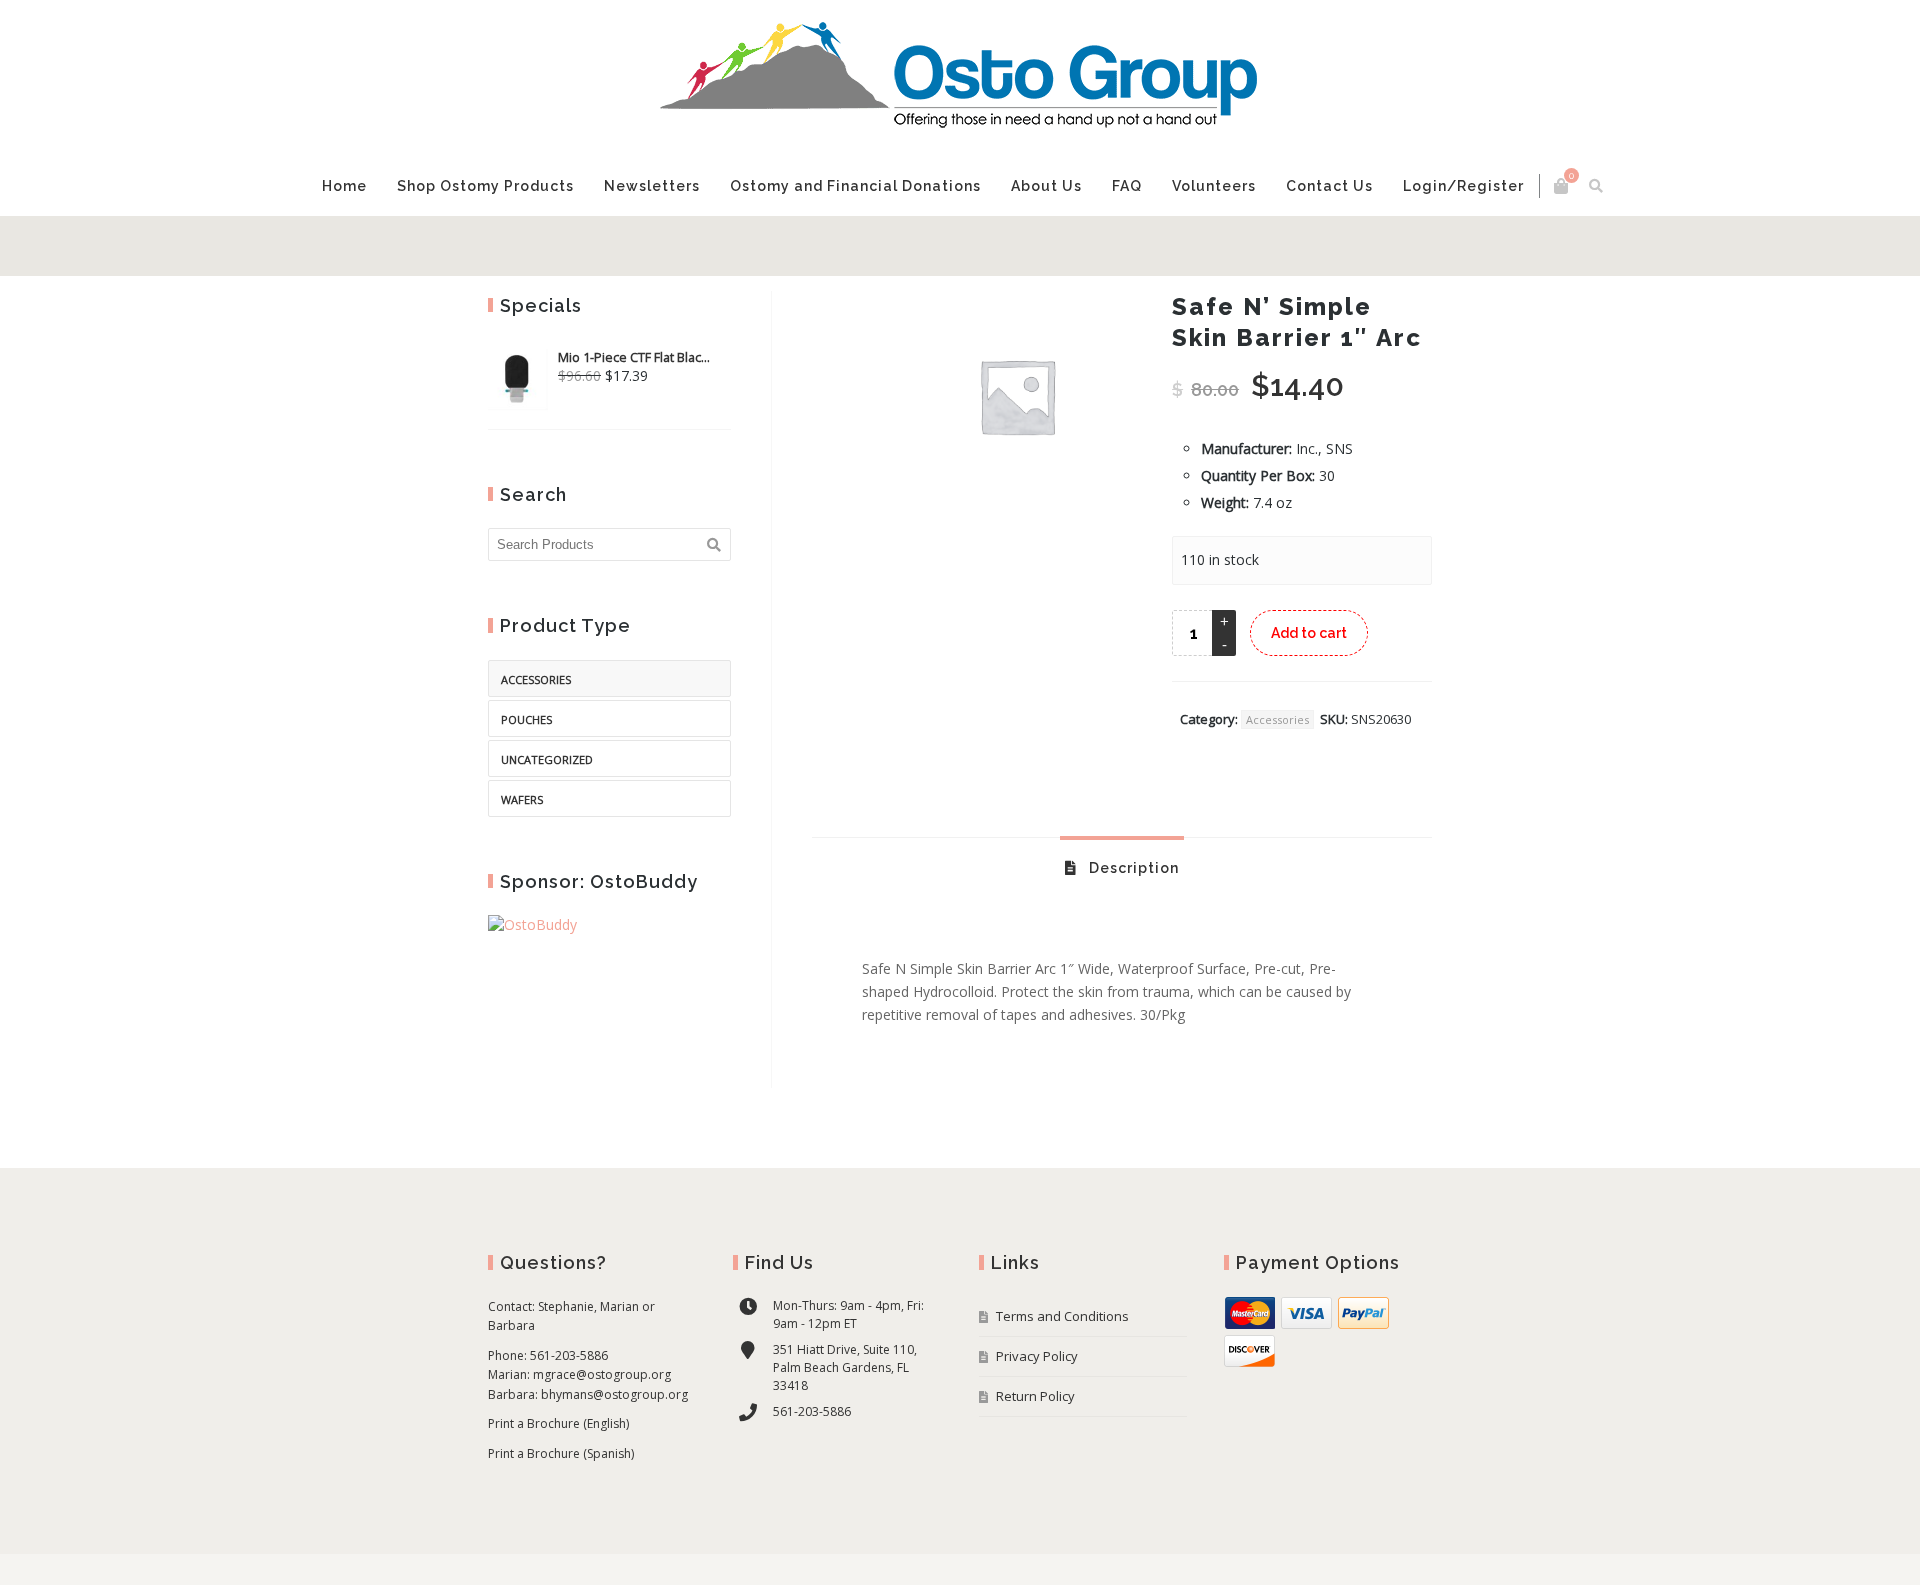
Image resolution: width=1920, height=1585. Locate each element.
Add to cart (1309, 693)
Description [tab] (1132, 928)
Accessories (1277, 779)
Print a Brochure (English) (558, 1483)
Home (525, 246)
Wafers (522, 859)
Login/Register (1356, 246)
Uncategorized (547, 819)
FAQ (1044, 246)
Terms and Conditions (1062, 1376)
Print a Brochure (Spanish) (561, 1513)
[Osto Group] (960, 78)
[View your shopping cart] (1380, 186)
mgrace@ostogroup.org (602, 1434)
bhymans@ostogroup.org (614, 1454)
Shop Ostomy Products (616, 257)
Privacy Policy (1037, 1416)
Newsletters (731, 246)
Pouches (526, 779)
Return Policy (1035, 1456)
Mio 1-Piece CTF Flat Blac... (634, 417)
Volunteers (1131, 246)
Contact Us (1234, 257)
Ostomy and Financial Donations (865, 257)
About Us (975, 257)
